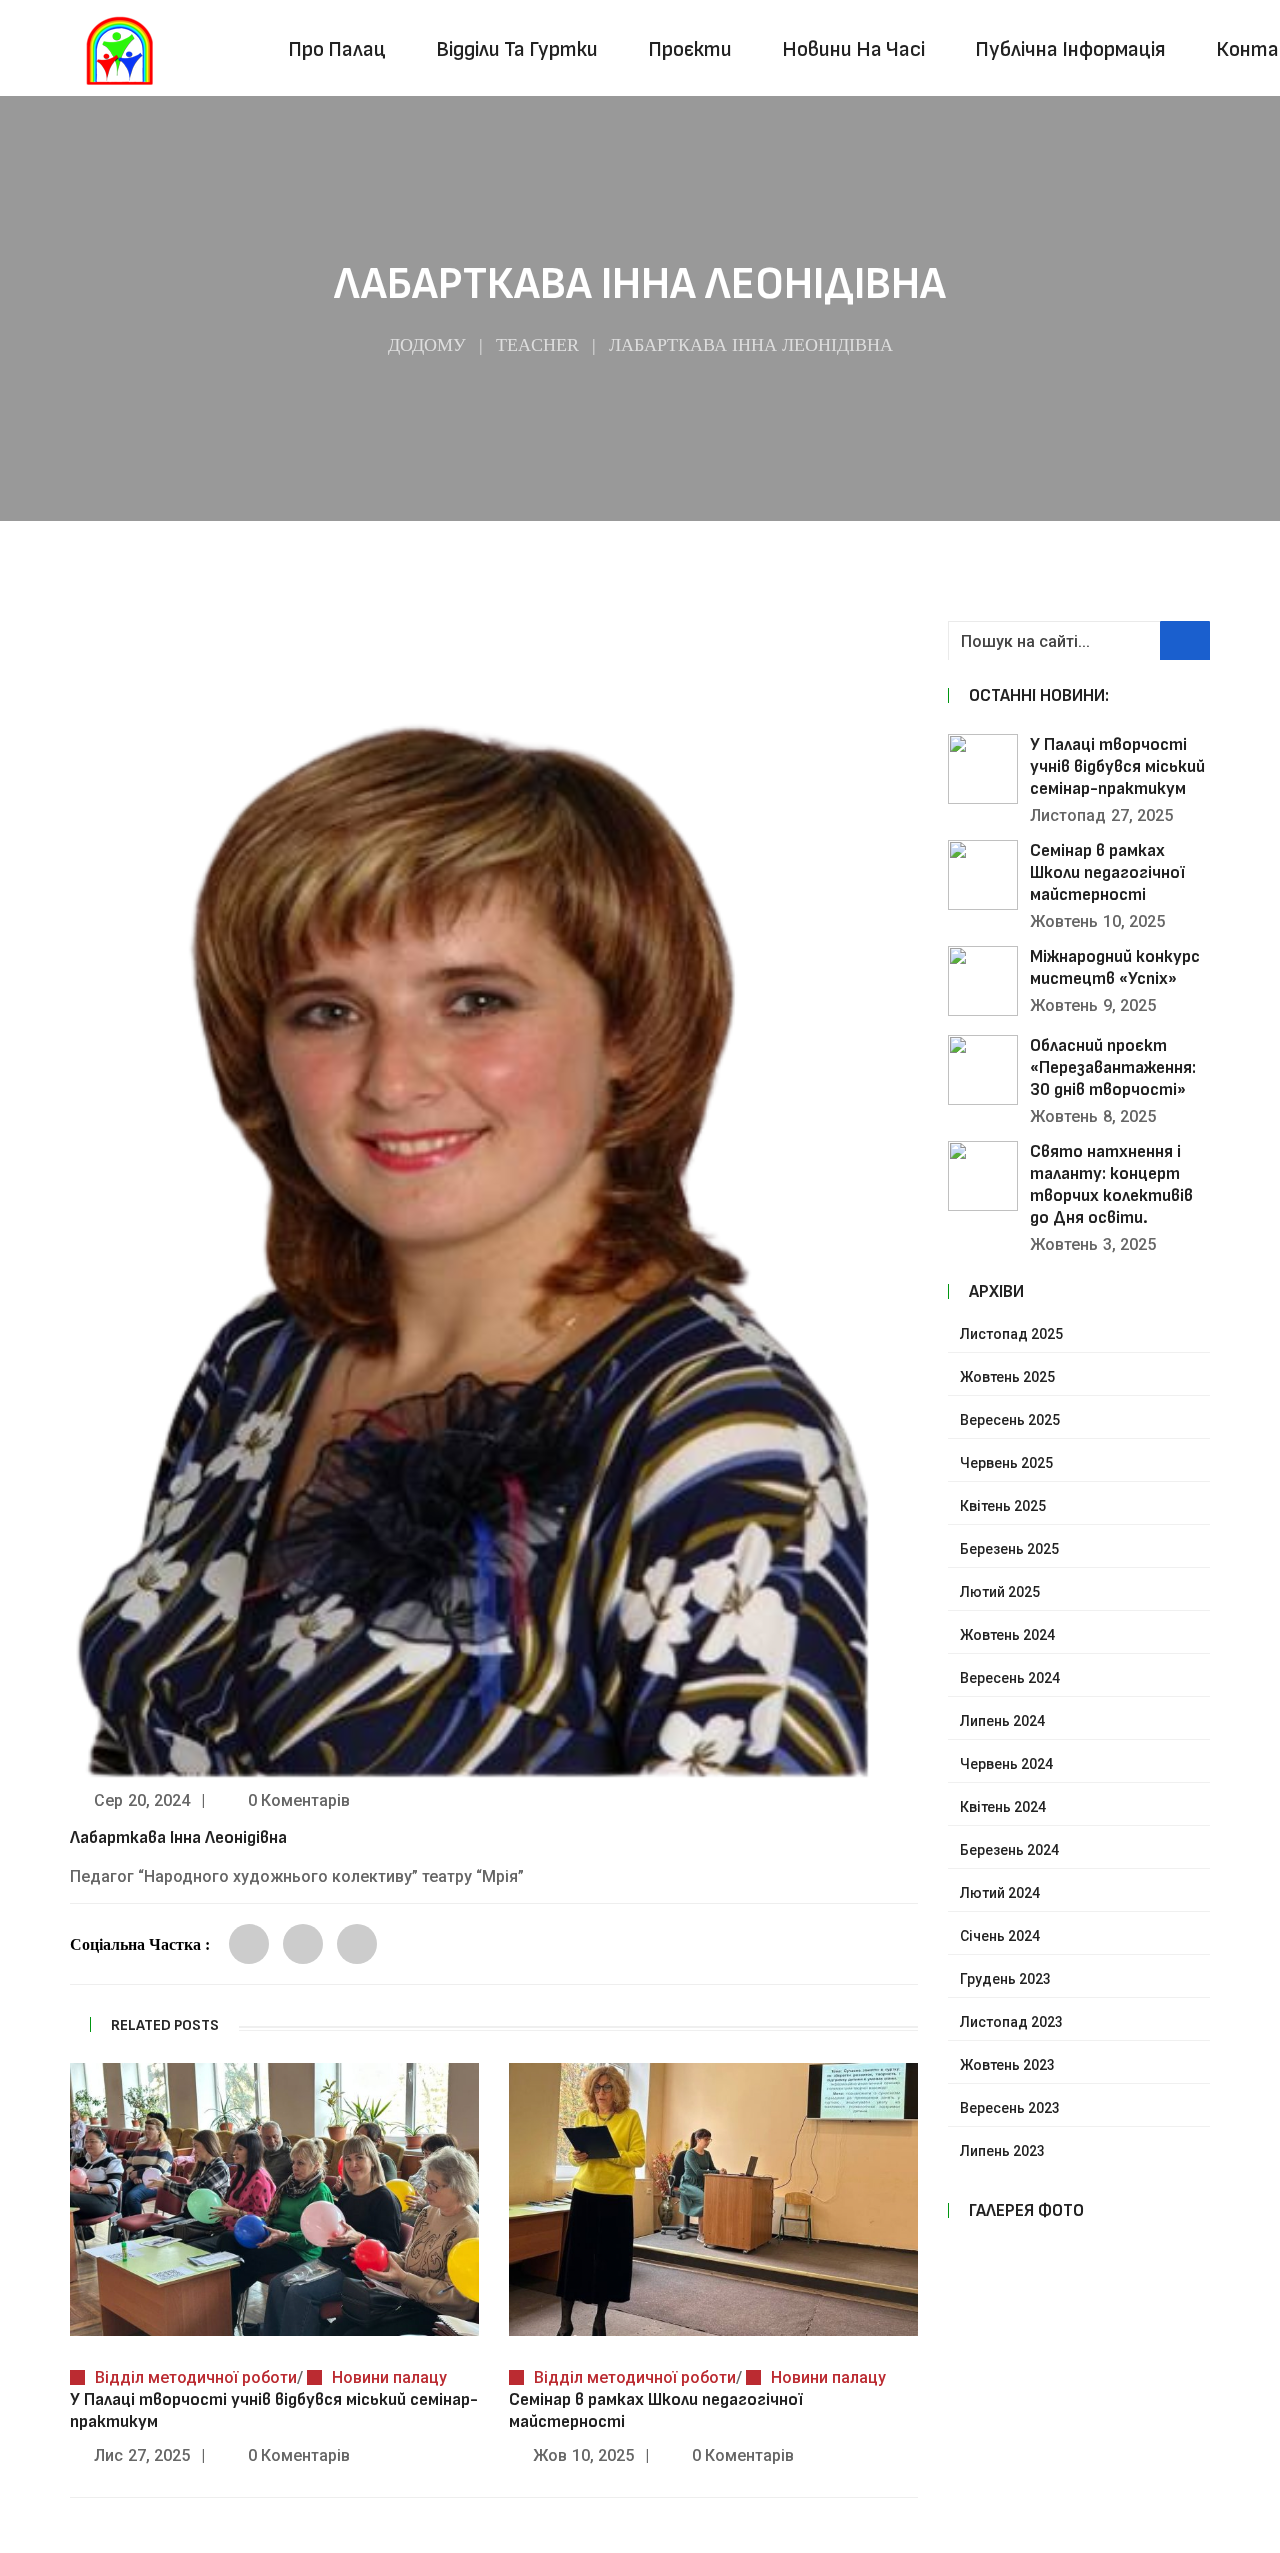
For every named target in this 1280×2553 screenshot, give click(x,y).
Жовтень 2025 (1007, 1377)
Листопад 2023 (1011, 2022)
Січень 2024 (1000, 1936)
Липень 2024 (1002, 1721)
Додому (427, 345)
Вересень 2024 (1010, 1678)
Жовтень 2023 (1007, 2065)
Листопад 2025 (1011, 1334)
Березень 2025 (1009, 1549)
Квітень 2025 (1003, 1506)
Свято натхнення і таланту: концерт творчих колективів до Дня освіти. (1111, 1184)
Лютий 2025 (1000, 1592)
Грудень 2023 (1005, 1979)
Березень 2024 (1009, 1850)
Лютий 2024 (1000, 1893)
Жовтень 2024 (1007, 1635)
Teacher (537, 345)
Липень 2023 (1002, 2151)
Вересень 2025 (1010, 1420)
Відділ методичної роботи (196, 2377)
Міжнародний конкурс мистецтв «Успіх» (1115, 967)
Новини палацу (389, 2377)
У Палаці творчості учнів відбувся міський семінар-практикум (1117, 766)
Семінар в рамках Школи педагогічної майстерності (1107, 872)
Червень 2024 (1006, 1764)
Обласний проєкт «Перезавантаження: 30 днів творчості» (1113, 1067)
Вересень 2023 (1010, 2108)
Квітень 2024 (1003, 1807)
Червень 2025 (1006, 1463)
